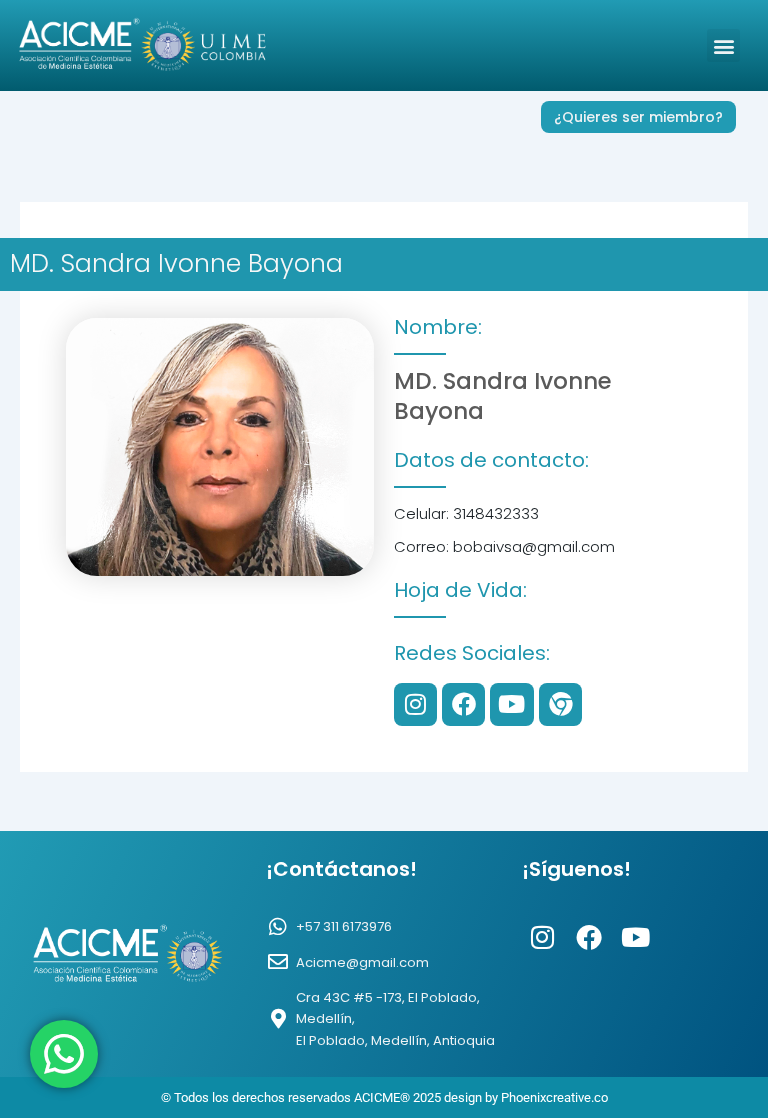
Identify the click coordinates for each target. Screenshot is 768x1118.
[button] (723, 45)
